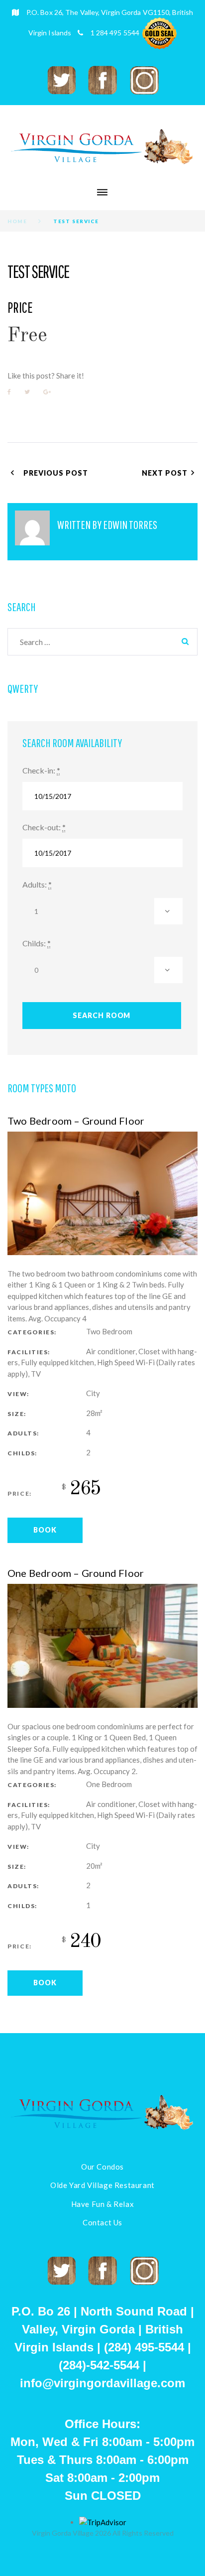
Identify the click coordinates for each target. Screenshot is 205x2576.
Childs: (34, 943)
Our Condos (102, 2167)
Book (45, 1530)
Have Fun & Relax (103, 2204)
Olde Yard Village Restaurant (102, 2185)
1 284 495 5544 (115, 33)
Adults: (35, 884)
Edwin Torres (130, 524)
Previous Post (56, 473)
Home (17, 221)
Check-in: (39, 770)
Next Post (165, 473)
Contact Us (102, 2222)
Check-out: (42, 827)
